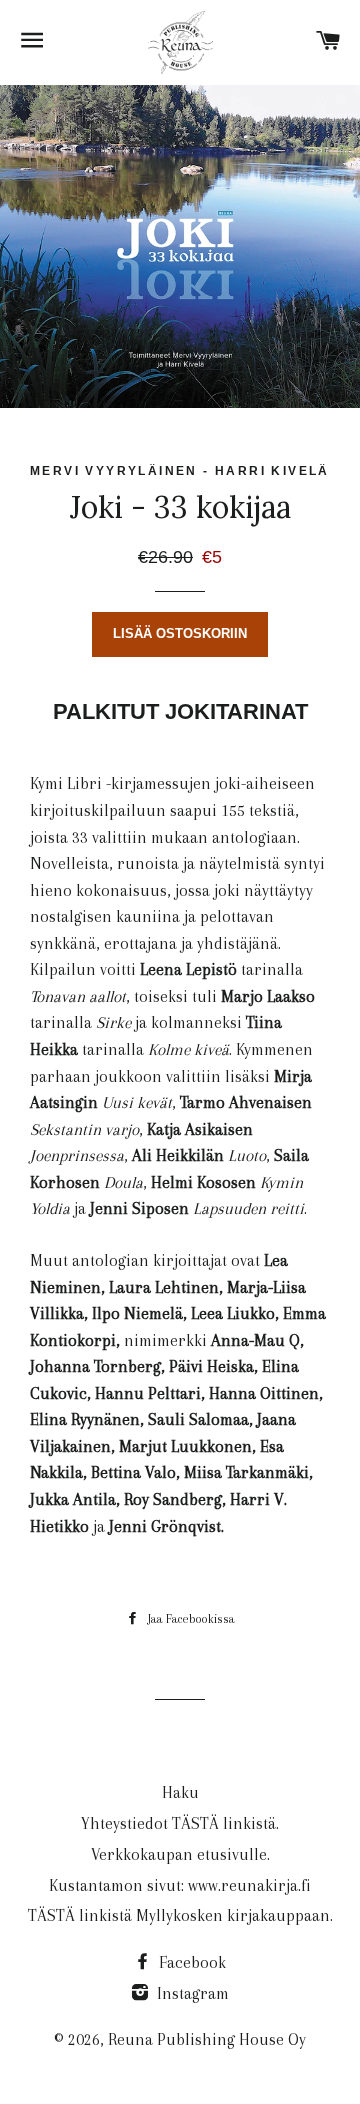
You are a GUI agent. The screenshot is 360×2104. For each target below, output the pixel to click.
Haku (180, 1792)
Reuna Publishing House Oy (207, 2039)
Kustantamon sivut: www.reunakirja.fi (180, 1885)
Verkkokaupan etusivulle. (180, 1854)
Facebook (190, 1962)
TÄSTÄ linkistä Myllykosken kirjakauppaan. (180, 1915)
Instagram (191, 1993)
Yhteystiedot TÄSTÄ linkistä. (180, 1823)
